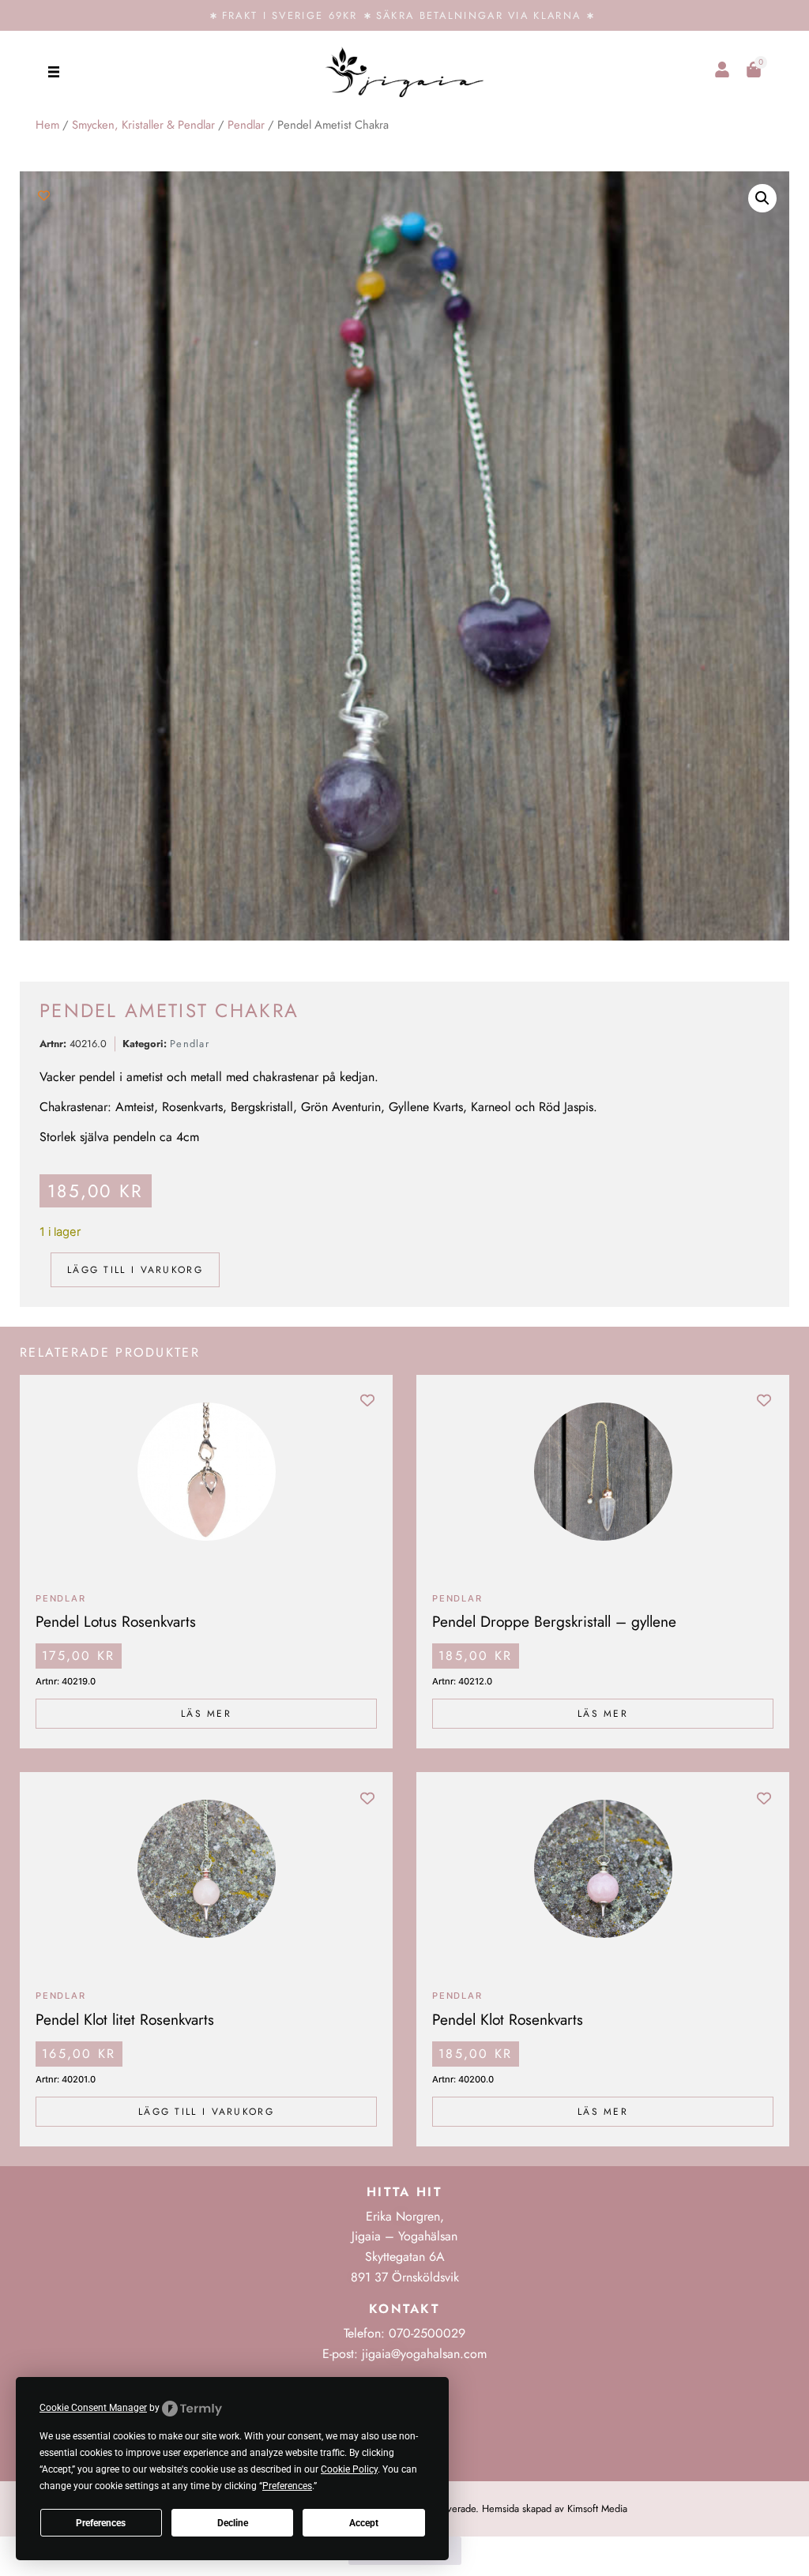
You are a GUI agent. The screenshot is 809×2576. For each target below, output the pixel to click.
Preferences (101, 2523)
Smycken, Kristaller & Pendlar (143, 125)
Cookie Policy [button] (349, 2469)
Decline (233, 2523)
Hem (47, 125)
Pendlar (246, 125)
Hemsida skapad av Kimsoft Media (555, 2508)
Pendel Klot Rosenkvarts (508, 2019)
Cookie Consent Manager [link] (93, 2408)
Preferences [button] (287, 2486)
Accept (364, 2523)
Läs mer (206, 1714)
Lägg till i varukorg (135, 1270)
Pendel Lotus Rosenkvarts (116, 1621)
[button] (53, 71)
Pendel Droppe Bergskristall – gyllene (554, 1621)
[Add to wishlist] (44, 195)
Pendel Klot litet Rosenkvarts (125, 2019)
